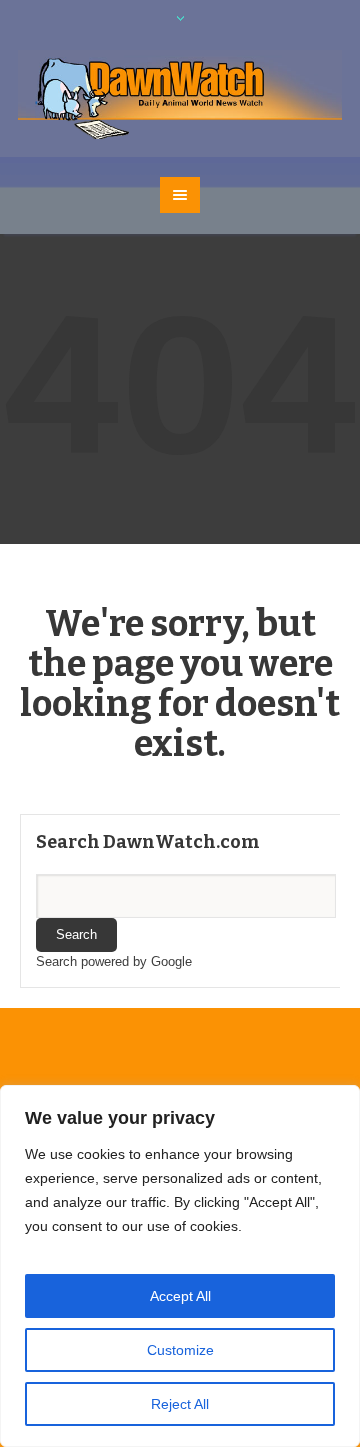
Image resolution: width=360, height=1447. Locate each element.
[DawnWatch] (180, 96)
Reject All (180, 1404)
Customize (180, 1350)
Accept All (180, 1296)
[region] (180, 1266)
